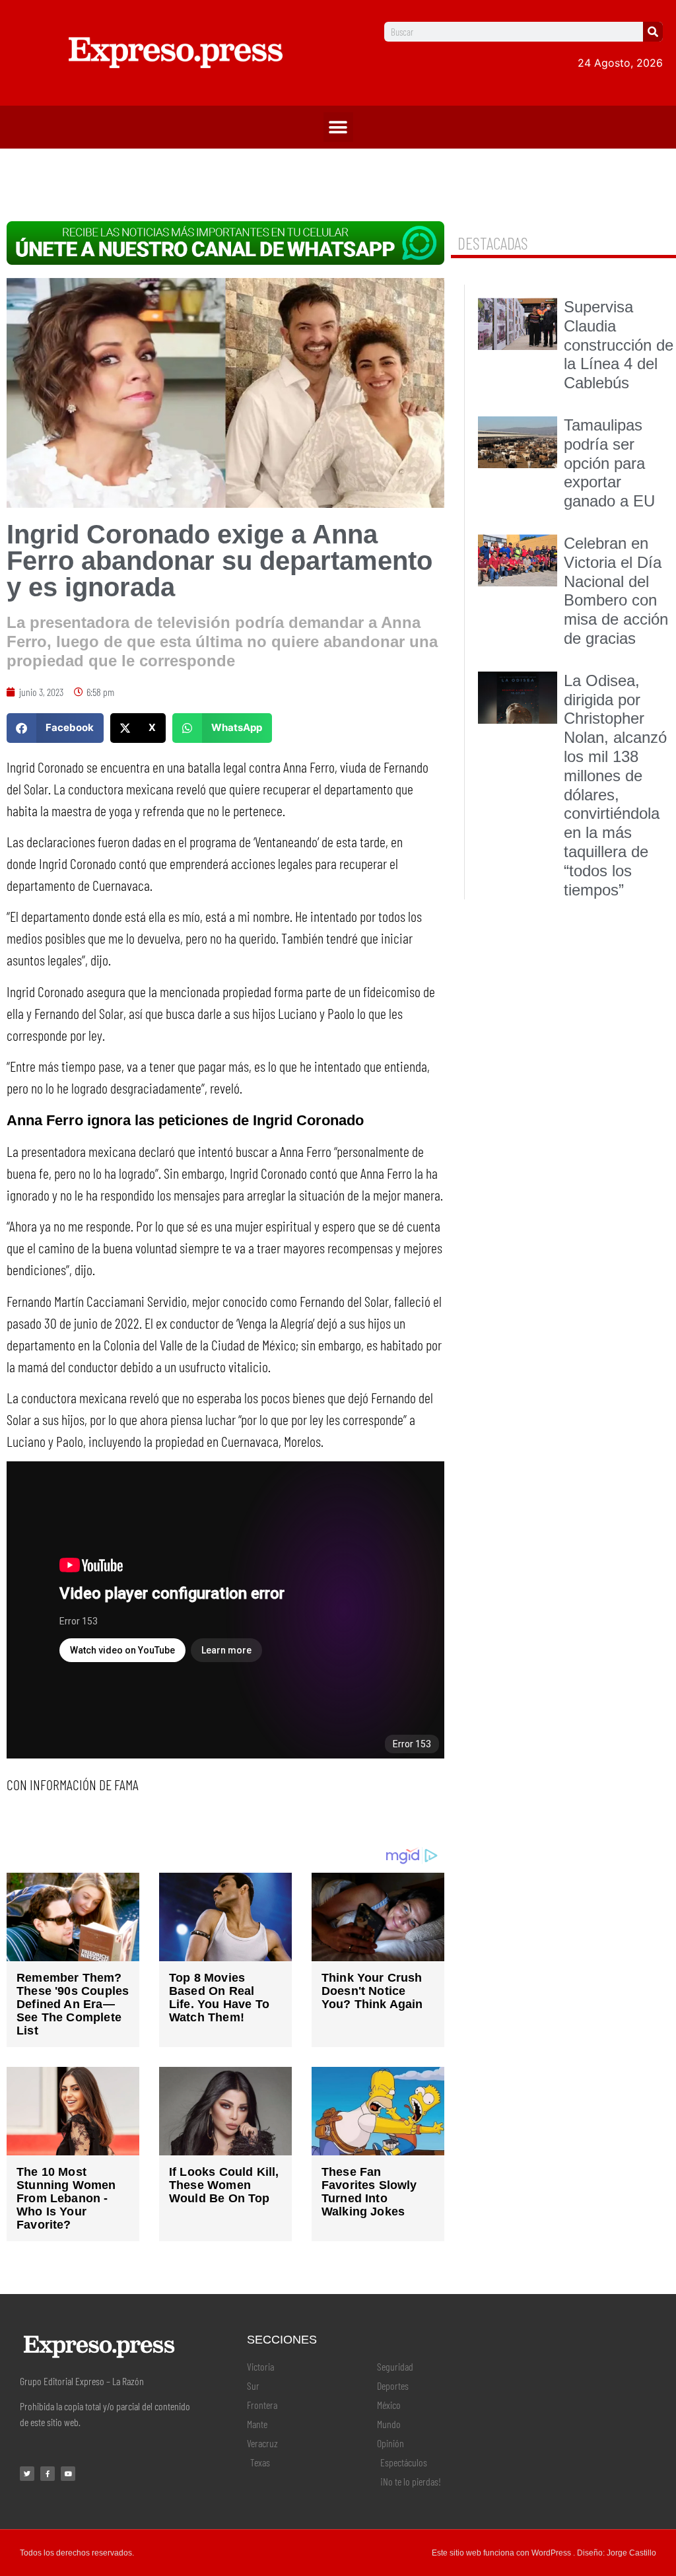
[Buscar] (653, 32)
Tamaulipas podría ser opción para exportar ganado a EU (609, 463)
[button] (338, 127)
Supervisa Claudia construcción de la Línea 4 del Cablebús (619, 345)
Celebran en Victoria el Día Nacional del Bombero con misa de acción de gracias (616, 591)
